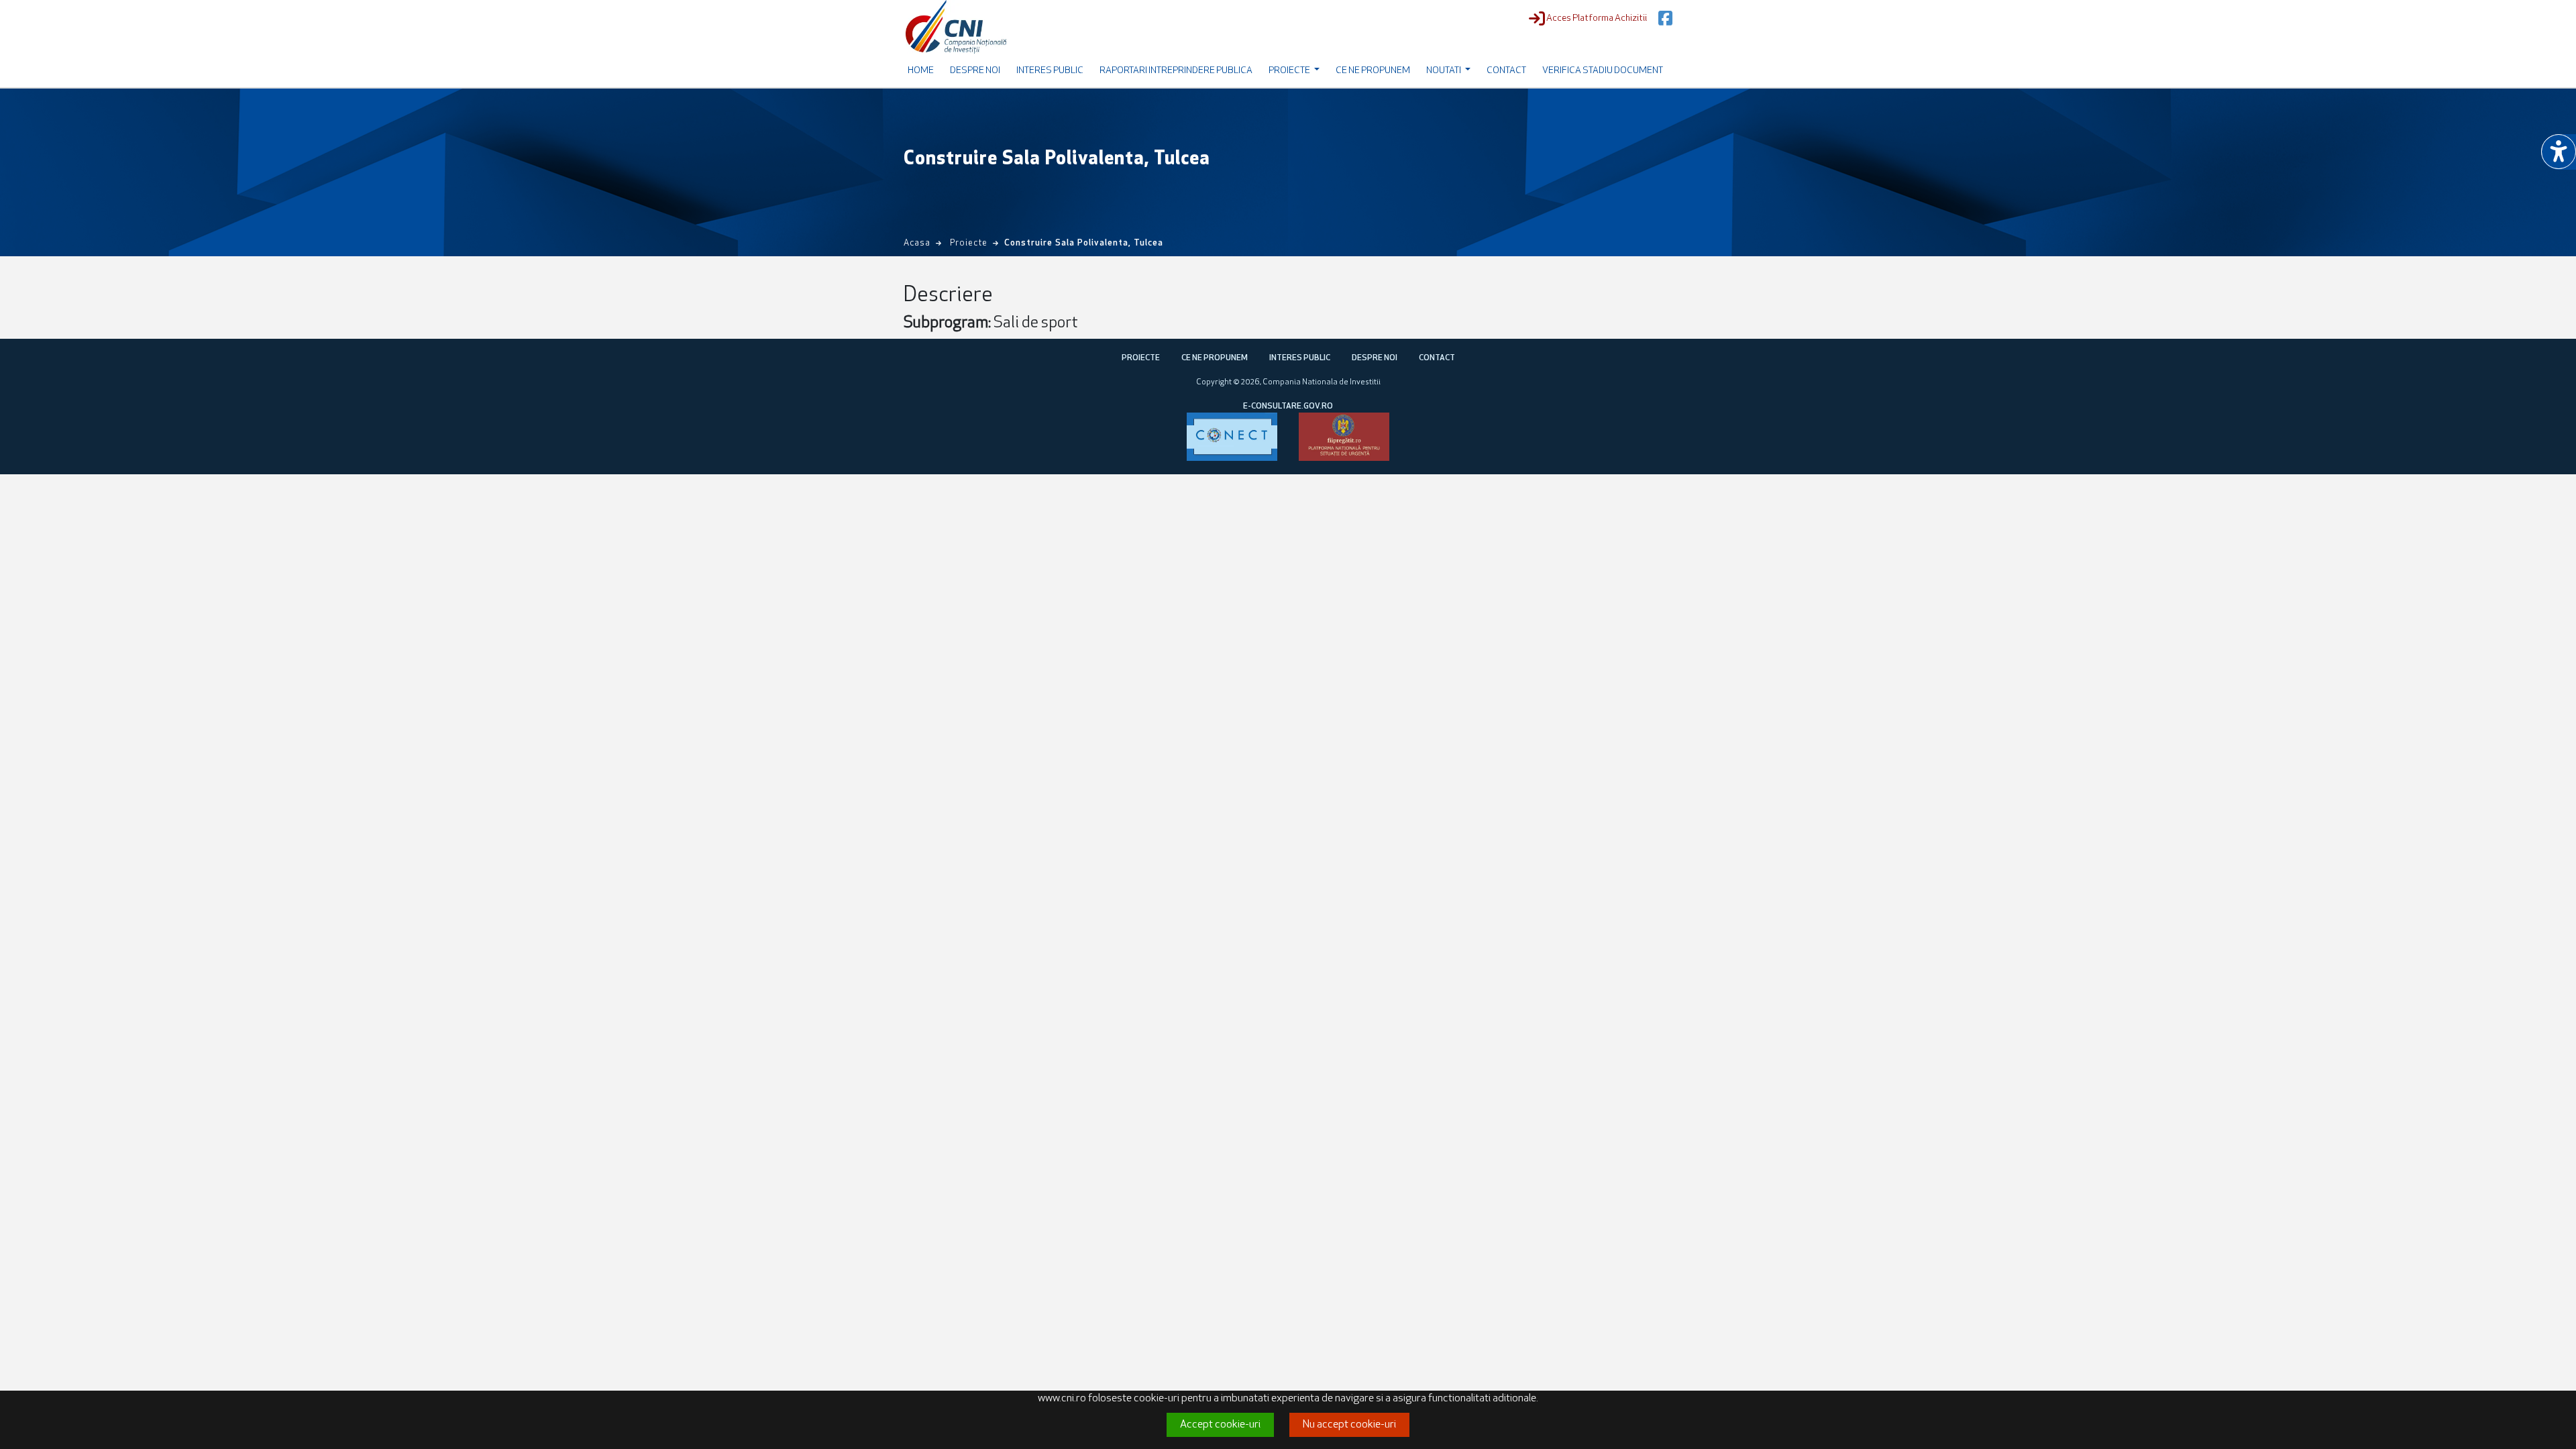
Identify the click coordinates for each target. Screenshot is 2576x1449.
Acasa (917, 243)
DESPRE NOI (1375, 358)
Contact (1506, 71)
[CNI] (956, 27)
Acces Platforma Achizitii (1597, 18)
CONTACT (1437, 358)
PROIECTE (1141, 358)
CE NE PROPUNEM (1215, 358)
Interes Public (1050, 71)
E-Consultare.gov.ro (1288, 407)
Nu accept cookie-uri (1349, 1425)
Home (921, 71)
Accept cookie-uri (1220, 1425)
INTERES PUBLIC (1300, 358)
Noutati (1444, 71)
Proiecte (1290, 71)
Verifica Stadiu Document (1603, 71)
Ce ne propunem (1373, 71)
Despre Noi (975, 71)
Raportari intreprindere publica (1176, 71)
